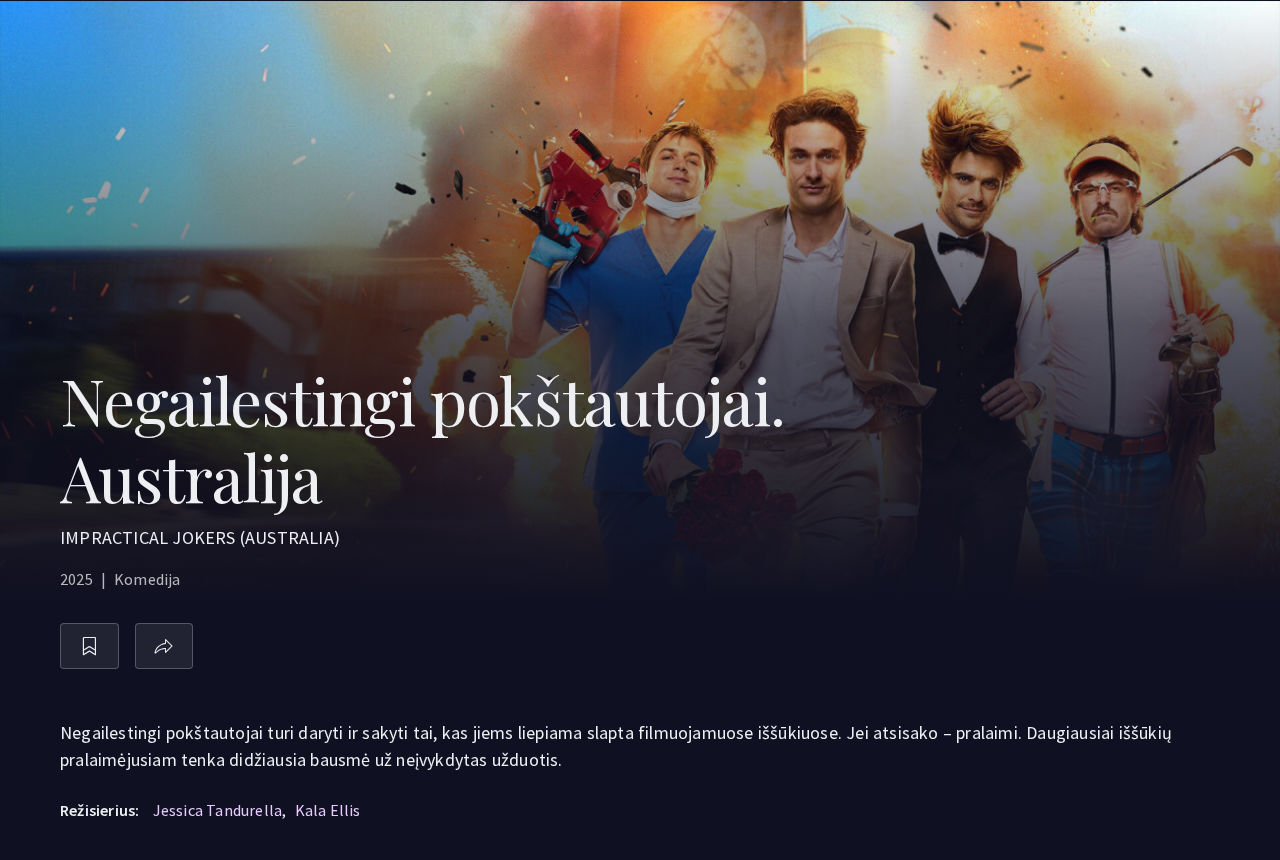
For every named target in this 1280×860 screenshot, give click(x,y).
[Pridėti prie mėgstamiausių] (89, 646)
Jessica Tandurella (218, 810)
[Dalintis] (164, 646)
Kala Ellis (328, 810)
